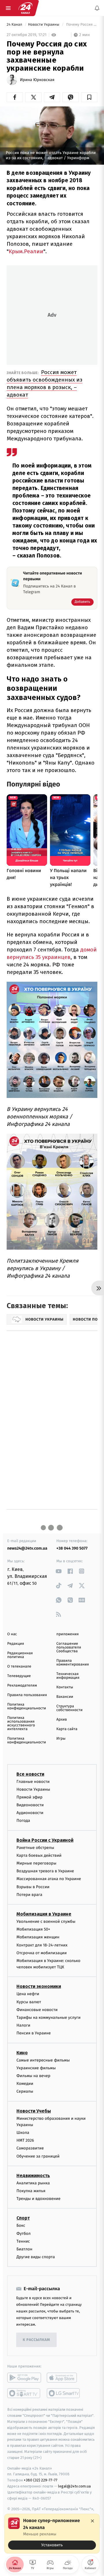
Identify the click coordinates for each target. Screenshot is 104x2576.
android (24, 2378)
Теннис (23, 2241)
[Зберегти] (89, 97)
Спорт (23, 2218)
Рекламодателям (22, 1686)
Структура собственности (69, 1708)
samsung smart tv (64, 2393)
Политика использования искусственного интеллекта (21, 1723)
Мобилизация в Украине (44, 1914)
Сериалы (25, 2092)
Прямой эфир (29, 1797)
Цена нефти (28, 1994)
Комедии (25, 2084)
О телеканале (19, 1667)
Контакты (65, 1687)
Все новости (30, 1774)
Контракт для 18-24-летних (42, 1945)
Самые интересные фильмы (43, 2060)
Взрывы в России (33, 1887)
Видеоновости (30, 1805)
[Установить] (52, 2534)
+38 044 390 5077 (72, 1548)
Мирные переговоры (36, 1863)
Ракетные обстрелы (35, 1848)
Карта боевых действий (39, 1855)
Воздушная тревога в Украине (45, 1871)
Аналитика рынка (33, 2183)
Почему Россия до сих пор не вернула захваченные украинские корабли (81, 25)
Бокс (21, 2226)
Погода (23, 1821)
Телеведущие (19, 1676)
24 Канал (15, 25)
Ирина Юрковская (37, 80)
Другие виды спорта (36, 2257)
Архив (62, 1720)
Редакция (16, 1644)
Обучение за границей (38, 2156)
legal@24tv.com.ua (74, 2486)
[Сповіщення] (97, 8)
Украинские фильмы (36, 2068)
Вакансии (65, 1697)
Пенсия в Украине (34, 2033)
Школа (23, 2133)
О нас (12, 1634)
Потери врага (29, 1895)
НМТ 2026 (25, 2141)
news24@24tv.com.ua (27, 1548)
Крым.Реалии (26, 251)
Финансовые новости (37, 2010)
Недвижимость (33, 2176)
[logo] (25, 8)
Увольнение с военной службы (46, 1921)
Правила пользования (27, 1695)
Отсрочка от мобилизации (42, 1953)
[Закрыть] (92, 2521)
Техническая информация (68, 1676)
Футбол (24, 2234)
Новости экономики (39, 1987)
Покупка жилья (31, 2191)
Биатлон (24, 2249)
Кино (22, 2053)
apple (64, 2378)
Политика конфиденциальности (27, 1706)
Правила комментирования (73, 1663)
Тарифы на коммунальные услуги (49, 2018)
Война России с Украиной (45, 1840)
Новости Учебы (34, 2111)
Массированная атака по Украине (49, 1879)
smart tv (24, 2393)
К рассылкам (36, 2340)
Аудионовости (30, 1813)
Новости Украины (44, 25)
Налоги (23, 2026)
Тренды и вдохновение (38, 2199)
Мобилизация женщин (38, 1937)
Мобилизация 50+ (33, 1930)
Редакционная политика (20, 1655)
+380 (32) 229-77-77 (41, 2480)
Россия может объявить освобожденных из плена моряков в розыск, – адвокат (44, 383)
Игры (61, 1739)
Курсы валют (29, 2002)
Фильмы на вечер (33, 2076)
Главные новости (33, 1782)
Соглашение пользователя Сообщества (69, 1647)
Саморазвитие (30, 2148)
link (58, 1571)
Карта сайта (67, 1729)
